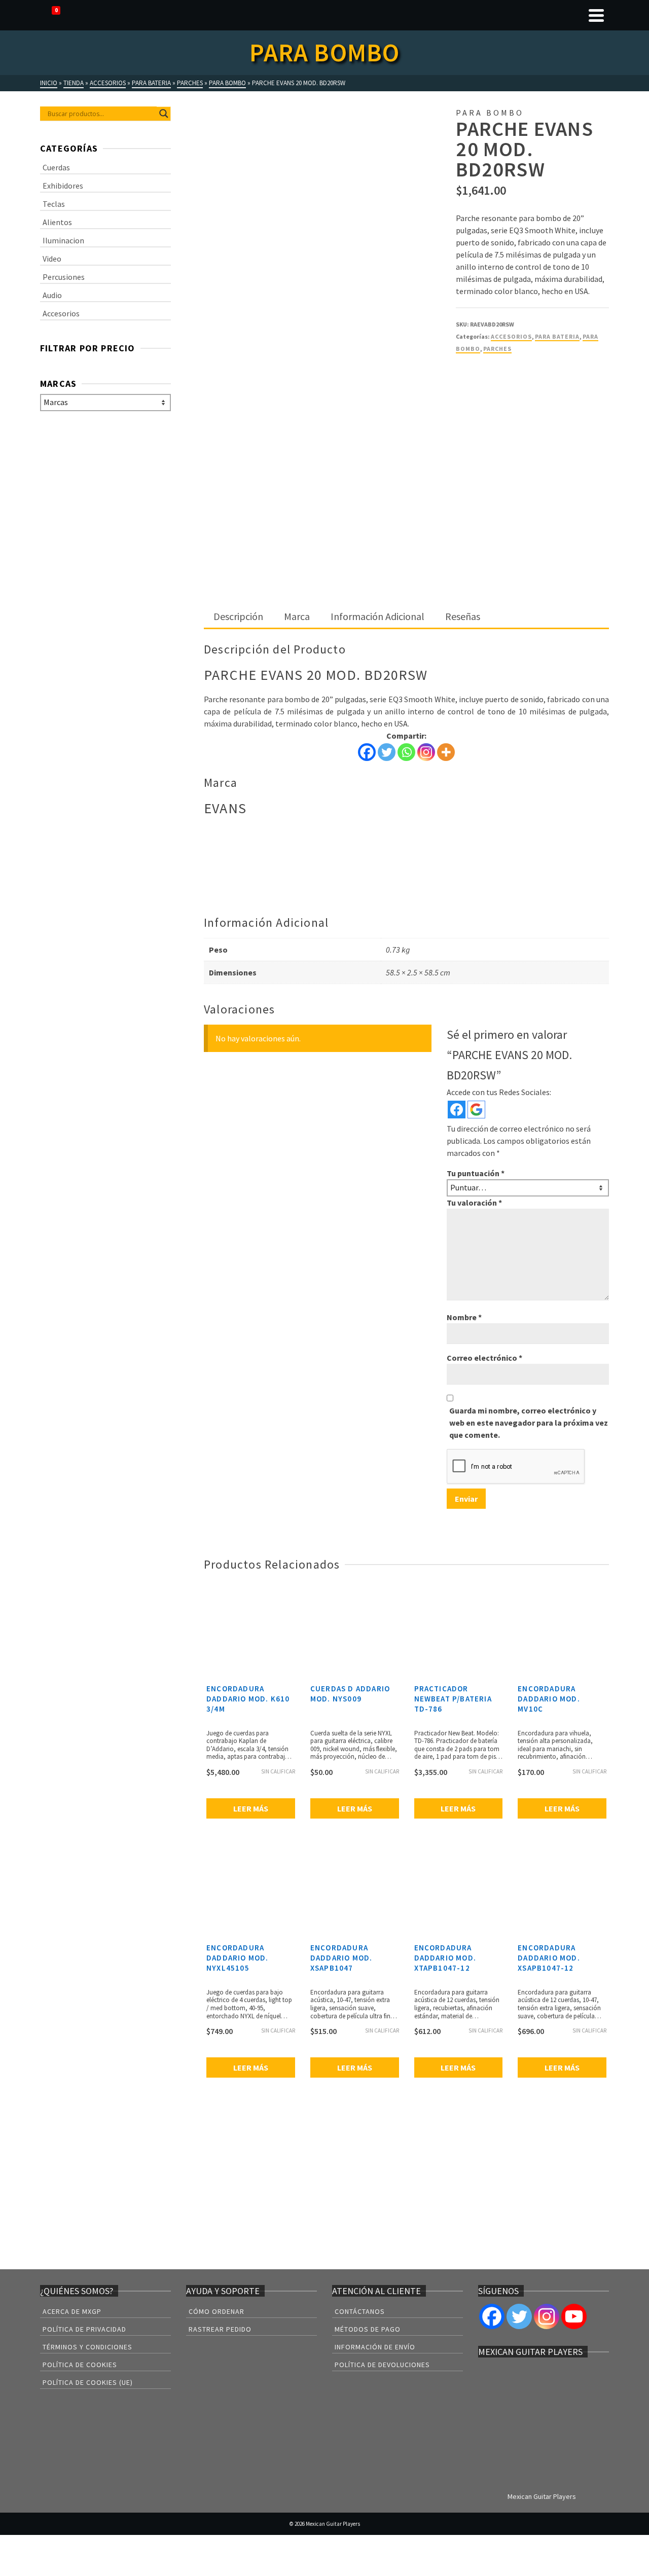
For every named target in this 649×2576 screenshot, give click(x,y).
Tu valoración (474, 1203)
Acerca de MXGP (72, 2311)
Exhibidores (63, 186)
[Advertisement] (406, 530)
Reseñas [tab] (463, 616)
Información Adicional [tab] (377, 616)
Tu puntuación (476, 1173)
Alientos (57, 222)
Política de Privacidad (84, 2329)
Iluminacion (63, 240)
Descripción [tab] (238, 616)
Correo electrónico (484, 1358)
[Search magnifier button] (164, 114)
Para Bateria (557, 336)
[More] (446, 752)
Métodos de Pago (368, 2329)
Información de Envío (375, 2347)
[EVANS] (494, 401)
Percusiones (64, 277)
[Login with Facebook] (457, 1110)
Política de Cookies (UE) (88, 2382)
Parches (497, 349)
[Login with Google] (476, 1110)
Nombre (464, 1317)
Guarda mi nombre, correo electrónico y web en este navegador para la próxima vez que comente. (529, 1423)
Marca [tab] (297, 616)
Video (52, 259)
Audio (52, 295)
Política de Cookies (80, 2365)
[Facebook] (367, 752)
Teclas (54, 204)
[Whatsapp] (406, 752)
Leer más (251, 1808)
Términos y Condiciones (87, 2347)
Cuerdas (56, 167)
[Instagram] (426, 752)
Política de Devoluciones (382, 2365)
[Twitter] (387, 752)
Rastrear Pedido (220, 2329)
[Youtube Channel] (574, 2316)
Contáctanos (360, 2311)
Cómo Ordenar (217, 2311)
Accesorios (511, 336)
